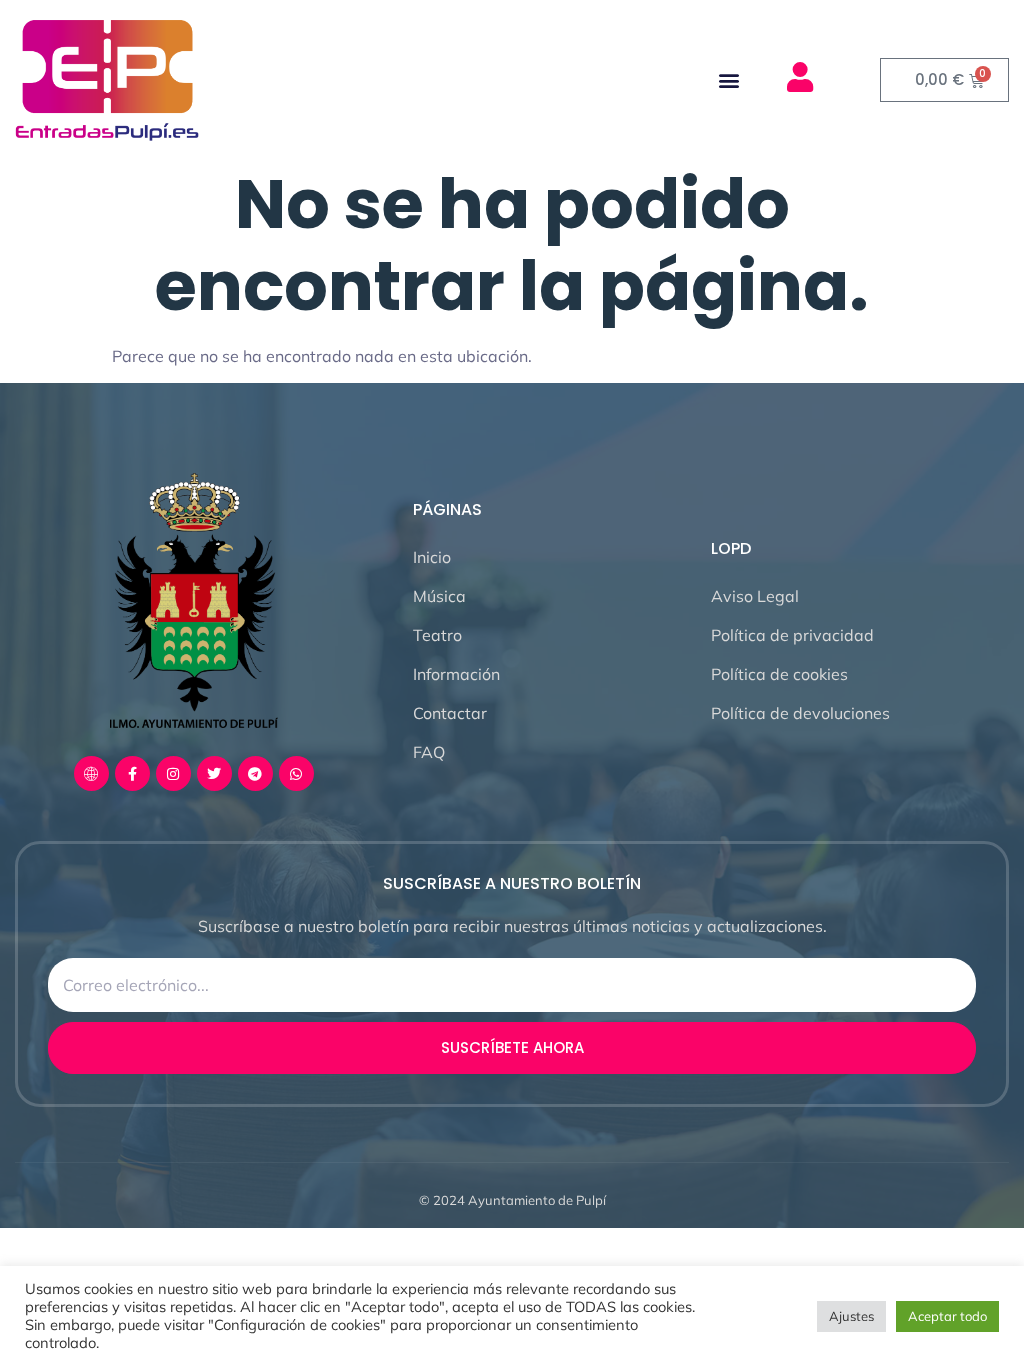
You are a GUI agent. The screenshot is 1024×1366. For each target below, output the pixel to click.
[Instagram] (173, 773)
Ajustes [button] (851, 1316)
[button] (728, 80)
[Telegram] (255, 773)
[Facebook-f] (132, 773)
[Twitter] (214, 773)
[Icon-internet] (91, 773)
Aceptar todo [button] (947, 1316)
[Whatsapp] (296, 773)
